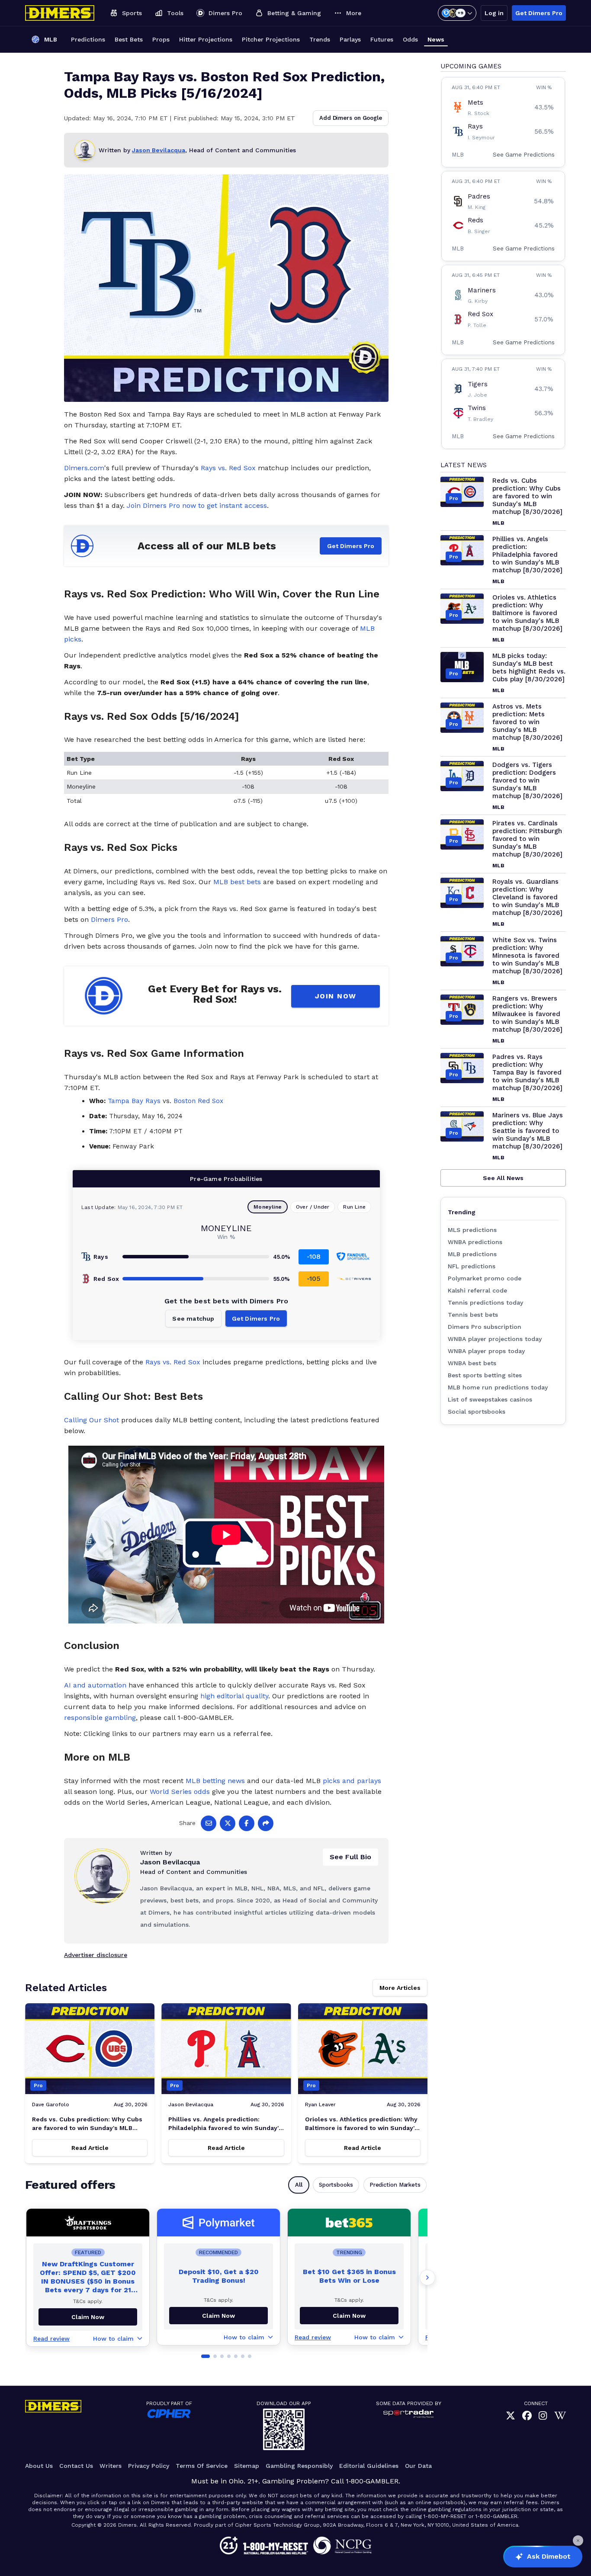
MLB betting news (215, 1781)
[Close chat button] (578, 2541)
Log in (494, 13)
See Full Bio (350, 1857)
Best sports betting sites (485, 1375)
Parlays (350, 39)
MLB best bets (237, 882)
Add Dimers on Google (351, 118)
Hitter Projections (206, 39)
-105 (314, 1278)
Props (161, 39)
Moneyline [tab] (268, 1207)
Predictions (88, 39)
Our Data (418, 2466)
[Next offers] (427, 2278)
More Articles (400, 1988)
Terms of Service (202, 2466)
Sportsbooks (336, 2185)
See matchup (193, 1318)
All (299, 2185)
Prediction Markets (395, 2185)
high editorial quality (234, 1696)
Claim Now (218, 2316)
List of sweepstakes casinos (490, 1399)
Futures (382, 39)
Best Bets (129, 39)
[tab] (206, 2356)
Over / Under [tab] (313, 1207)
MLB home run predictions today (498, 1387)
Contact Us (76, 2466)
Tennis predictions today (485, 1302)
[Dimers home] (60, 13)
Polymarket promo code (485, 1278)
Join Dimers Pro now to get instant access (197, 505)
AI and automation (95, 1685)
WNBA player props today (486, 1351)
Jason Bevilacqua (159, 150)
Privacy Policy (149, 2466)
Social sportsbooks (477, 1412)
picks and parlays (352, 1781)
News (436, 39)
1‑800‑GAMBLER (372, 2481)
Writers (111, 2466)
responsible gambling (100, 1718)
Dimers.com (84, 468)
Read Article (90, 2148)
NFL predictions (472, 1266)
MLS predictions (472, 1230)
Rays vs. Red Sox (228, 468)
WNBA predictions (475, 1242)
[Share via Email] (209, 1823)
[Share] (266, 1823)
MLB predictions (472, 1254)
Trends (320, 39)
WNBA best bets (472, 1363)
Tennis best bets (473, 1315)
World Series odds (180, 1792)
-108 (314, 1256)
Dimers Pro (109, 919)
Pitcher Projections (271, 39)
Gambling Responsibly (299, 2466)
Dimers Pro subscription (485, 1327)
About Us (39, 2466)
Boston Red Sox (198, 1101)
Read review (51, 2339)
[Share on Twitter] (228, 1823)
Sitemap (247, 2466)
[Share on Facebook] (247, 1823)
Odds (410, 39)
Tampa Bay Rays (134, 1101)
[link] (511, 2416)
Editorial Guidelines (369, 2466)
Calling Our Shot (92, 1420)
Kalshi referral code (477, 1290)
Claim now (88, 2317)
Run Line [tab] (354, 1207)
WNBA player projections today (495, 1339)
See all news (503, 1178)
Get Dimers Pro (539, 13)
